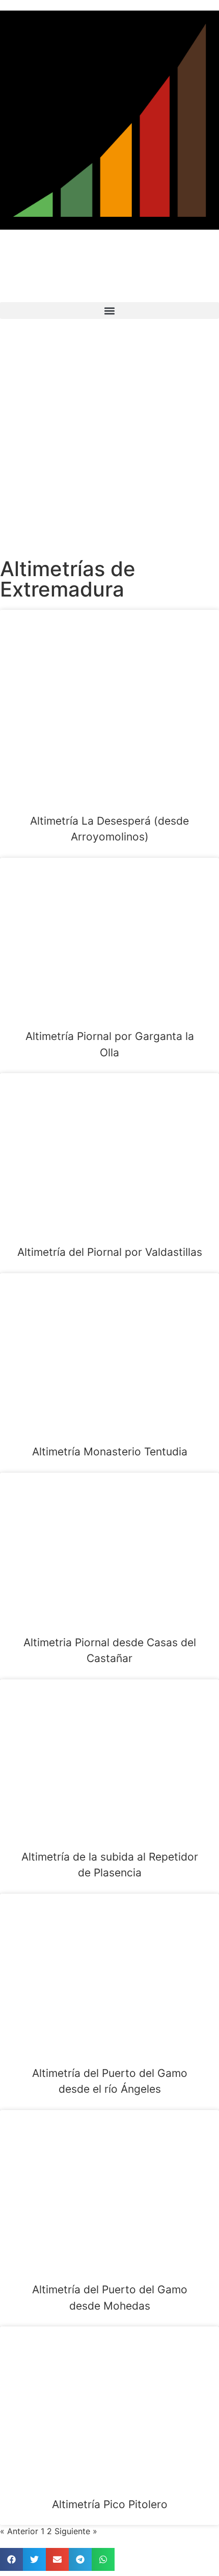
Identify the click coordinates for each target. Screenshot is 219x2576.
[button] (109, 311)
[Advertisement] (109, 439)
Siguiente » (76, 2531)
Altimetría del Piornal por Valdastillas (110, 1252)
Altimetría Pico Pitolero (110, 2504)
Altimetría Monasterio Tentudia (110, 1452)
